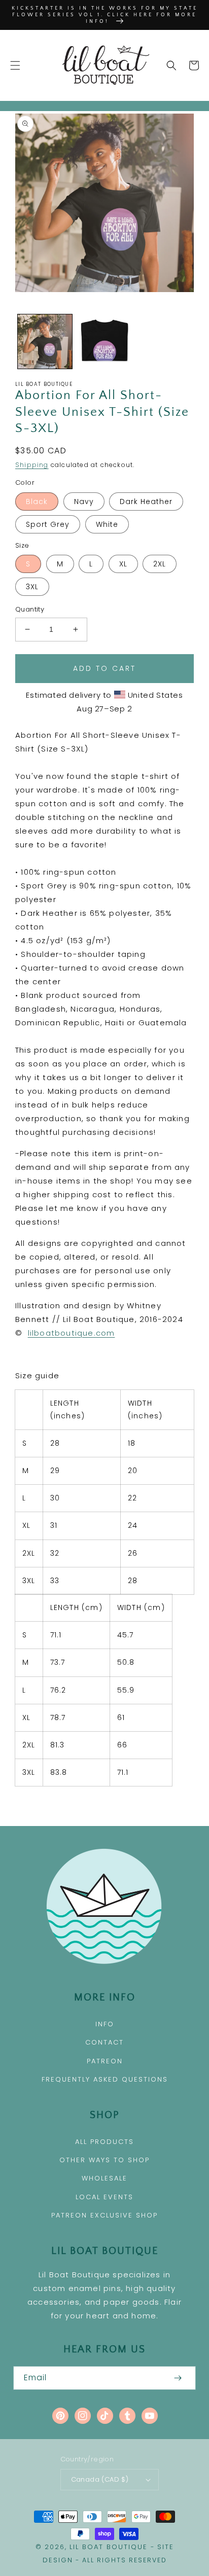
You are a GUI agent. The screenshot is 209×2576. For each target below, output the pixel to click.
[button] (15, 65)
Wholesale (104, 2178)
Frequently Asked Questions (105, 2079)
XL (123, 564)
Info (105, 2024)
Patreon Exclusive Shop (104, 2215)
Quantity (30, 609)
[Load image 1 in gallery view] (45, 342)
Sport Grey (48, 524)
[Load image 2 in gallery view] (104, 342)
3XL (32, 587)
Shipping (32, 465)
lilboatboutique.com (72, 1333)
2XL (160, 564)
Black (37, 502)
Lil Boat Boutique (109, 2547)
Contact (104, 2042)
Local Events (104, 2197)
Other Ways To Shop (104, 2160)
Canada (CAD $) (100, 2479)
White (107, 524)
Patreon (105, 2061)
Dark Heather (146, 502)
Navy (84, 502)
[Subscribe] (178, 2378)
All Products (104, 2142)
